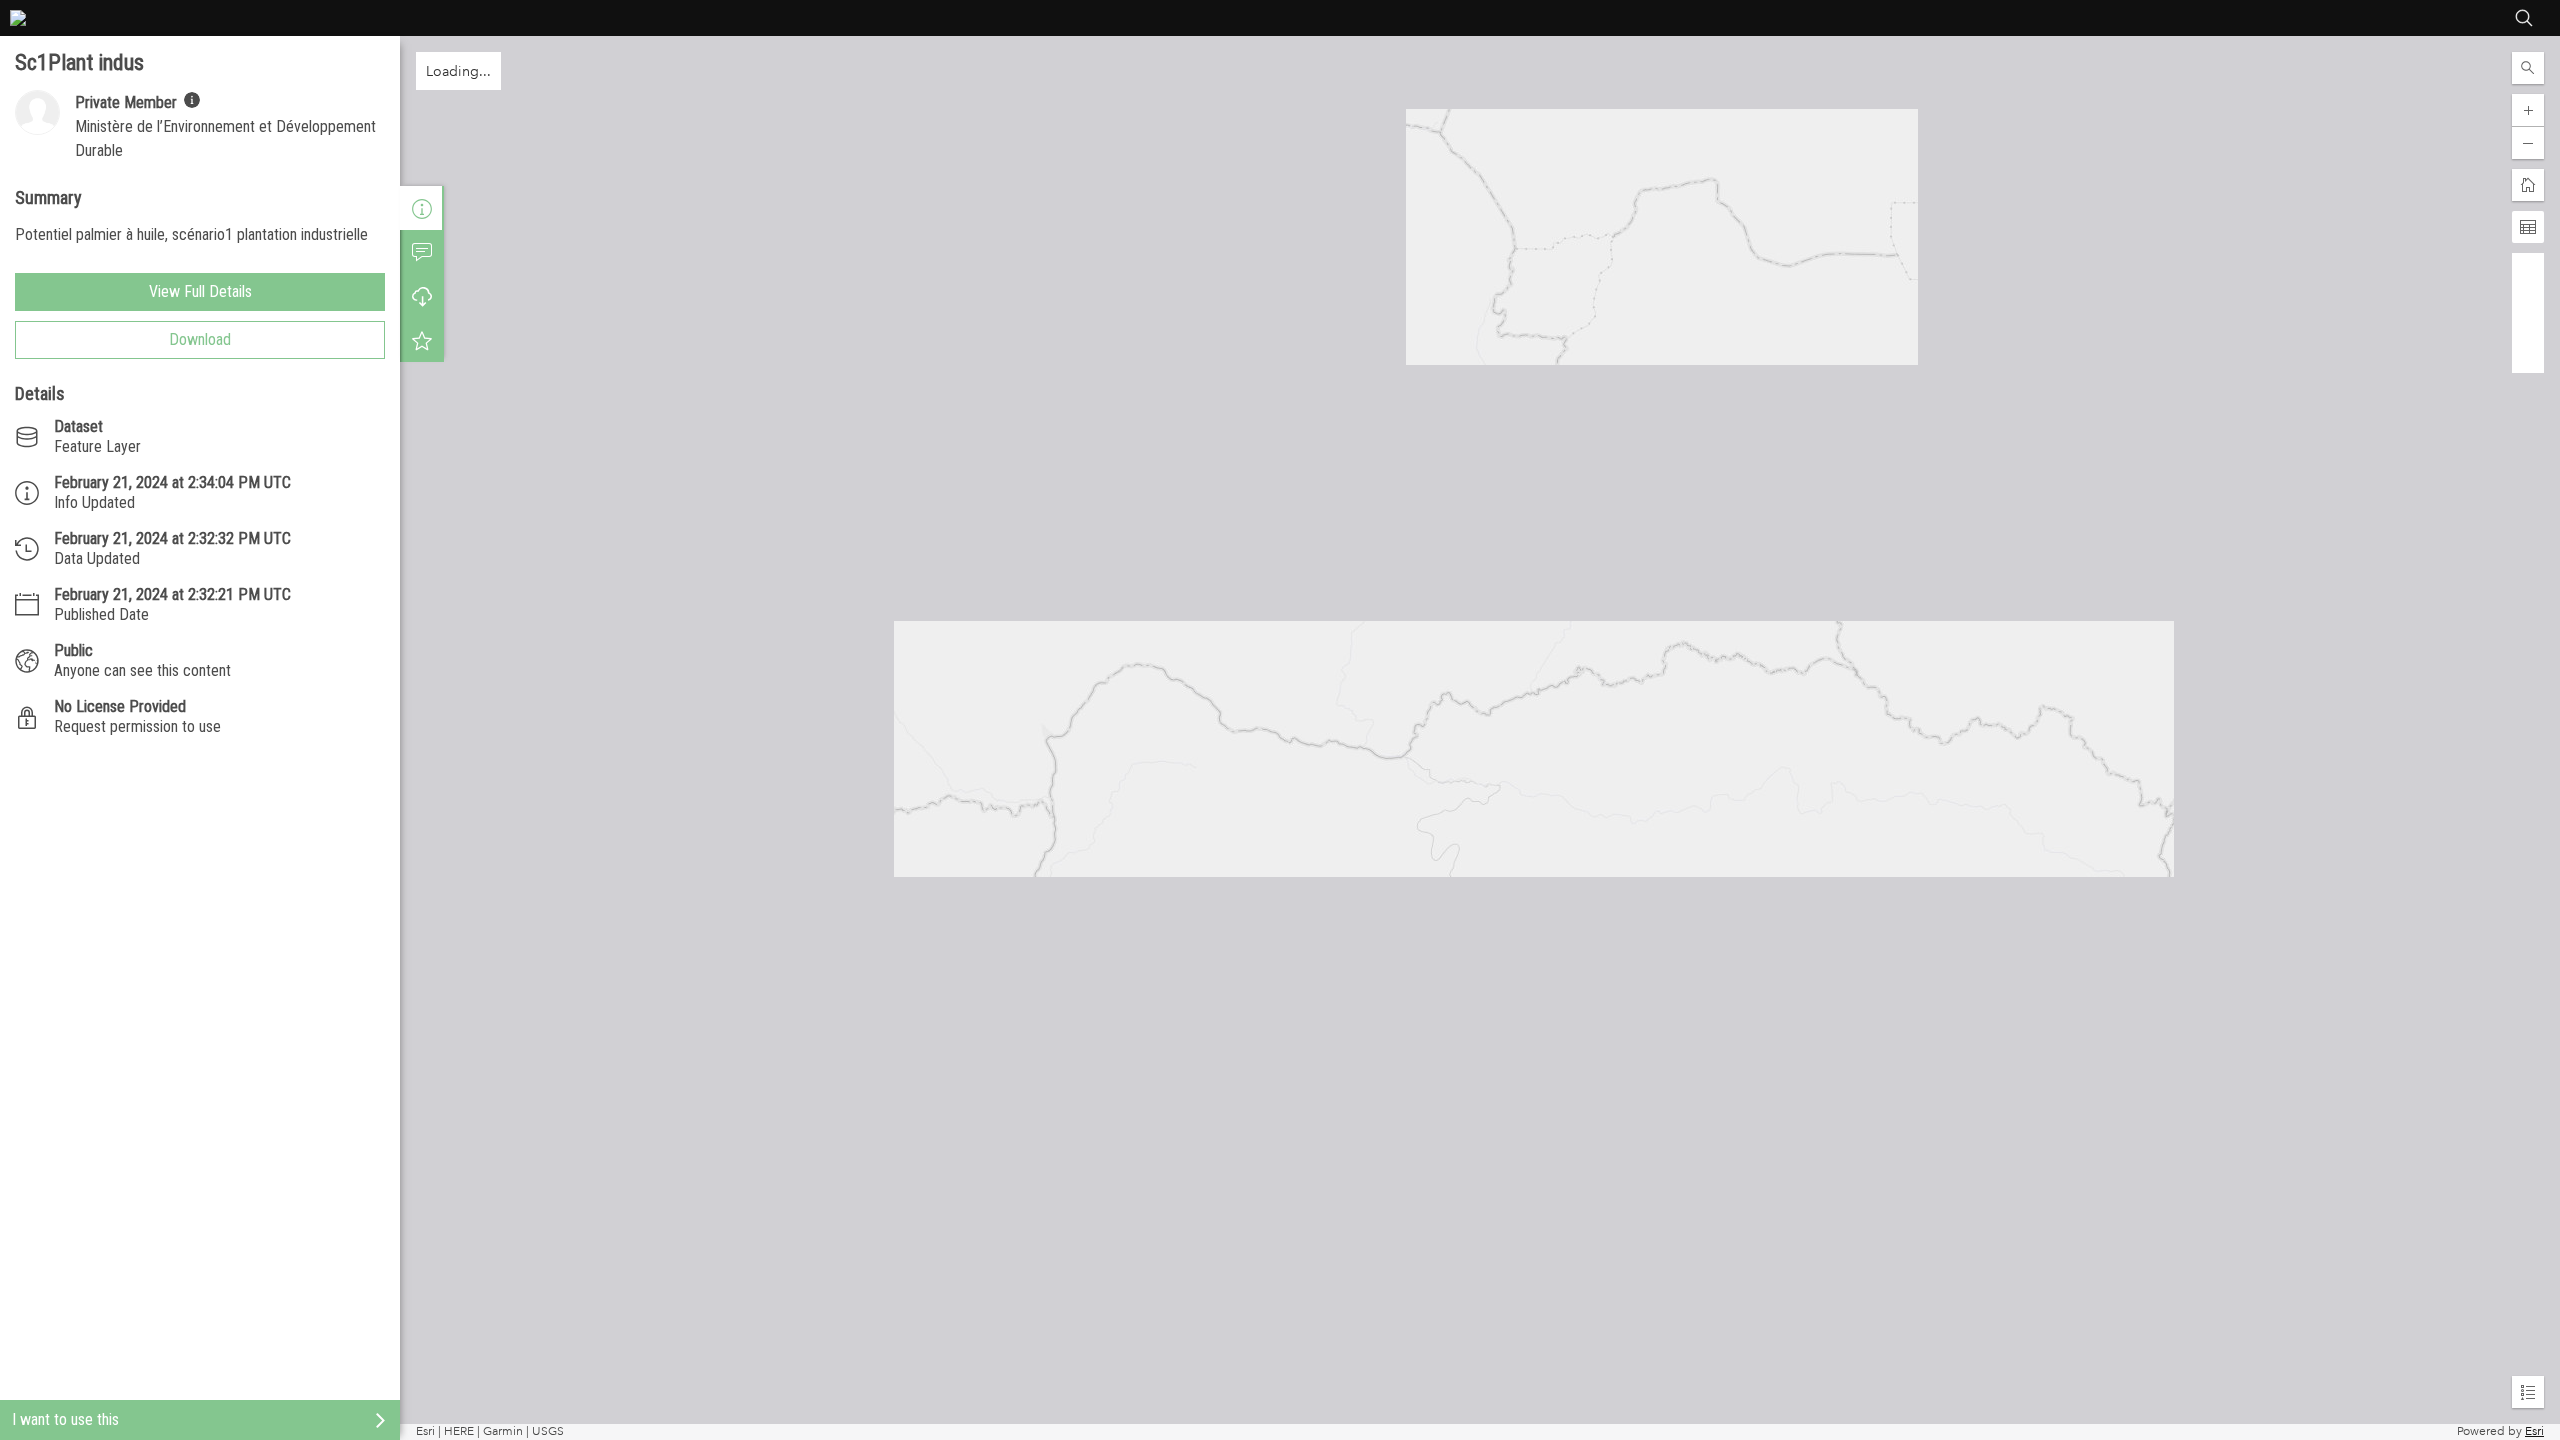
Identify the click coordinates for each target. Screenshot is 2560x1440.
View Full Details (200, 291)
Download (200, 339)
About (422, 208)
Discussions (422, 252)
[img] (192, 100)
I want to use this (65, 1419)
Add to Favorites (422, 340)
